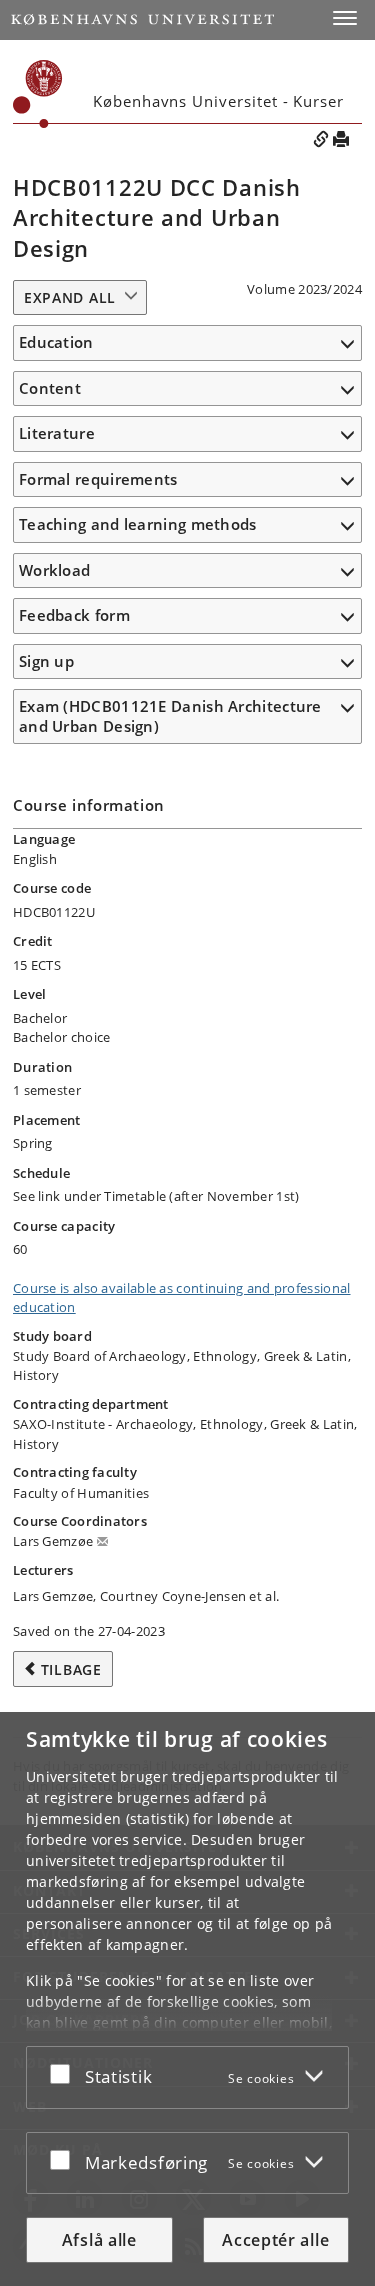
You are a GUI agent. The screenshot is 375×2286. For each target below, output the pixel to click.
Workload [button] (54, 570)
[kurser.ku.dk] (38, 94)
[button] (345, 18)
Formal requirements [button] (98, 479)
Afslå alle (99, 2240)
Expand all (70, 297)
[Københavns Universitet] (142, 19)
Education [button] (56, 342)
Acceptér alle (275, 2240)
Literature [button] (57, 433)
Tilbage (71, 1669)
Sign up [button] (46, 661)
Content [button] (50, 388)
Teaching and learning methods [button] (138, 524)
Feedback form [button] (74, 615)
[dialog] (187, 1999)
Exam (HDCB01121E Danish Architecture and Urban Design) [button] (170, 716)
